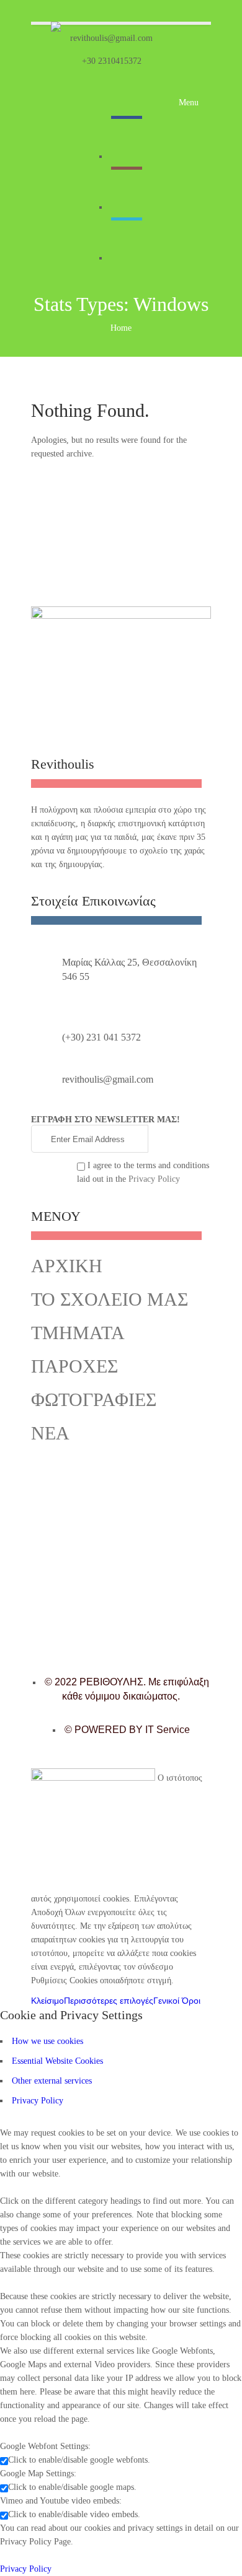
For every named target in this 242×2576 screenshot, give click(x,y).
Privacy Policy (154, 1179)
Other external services (52, 2081)
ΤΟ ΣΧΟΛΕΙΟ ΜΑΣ (110, 1299)
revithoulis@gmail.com (111, 38)
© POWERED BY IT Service (127, 1730)
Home (121, 328)
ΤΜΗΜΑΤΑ (78, 1333)
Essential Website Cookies (57, 2061)
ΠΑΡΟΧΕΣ (74, 1366)
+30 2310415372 (112, 61)
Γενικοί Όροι (177, 2001)
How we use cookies (47, 2041)
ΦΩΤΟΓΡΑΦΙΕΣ (94, 1399)
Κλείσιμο (47, 2001)
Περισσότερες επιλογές (109, 2001)
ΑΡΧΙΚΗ (67, 1266)
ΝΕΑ (50, 1433)
